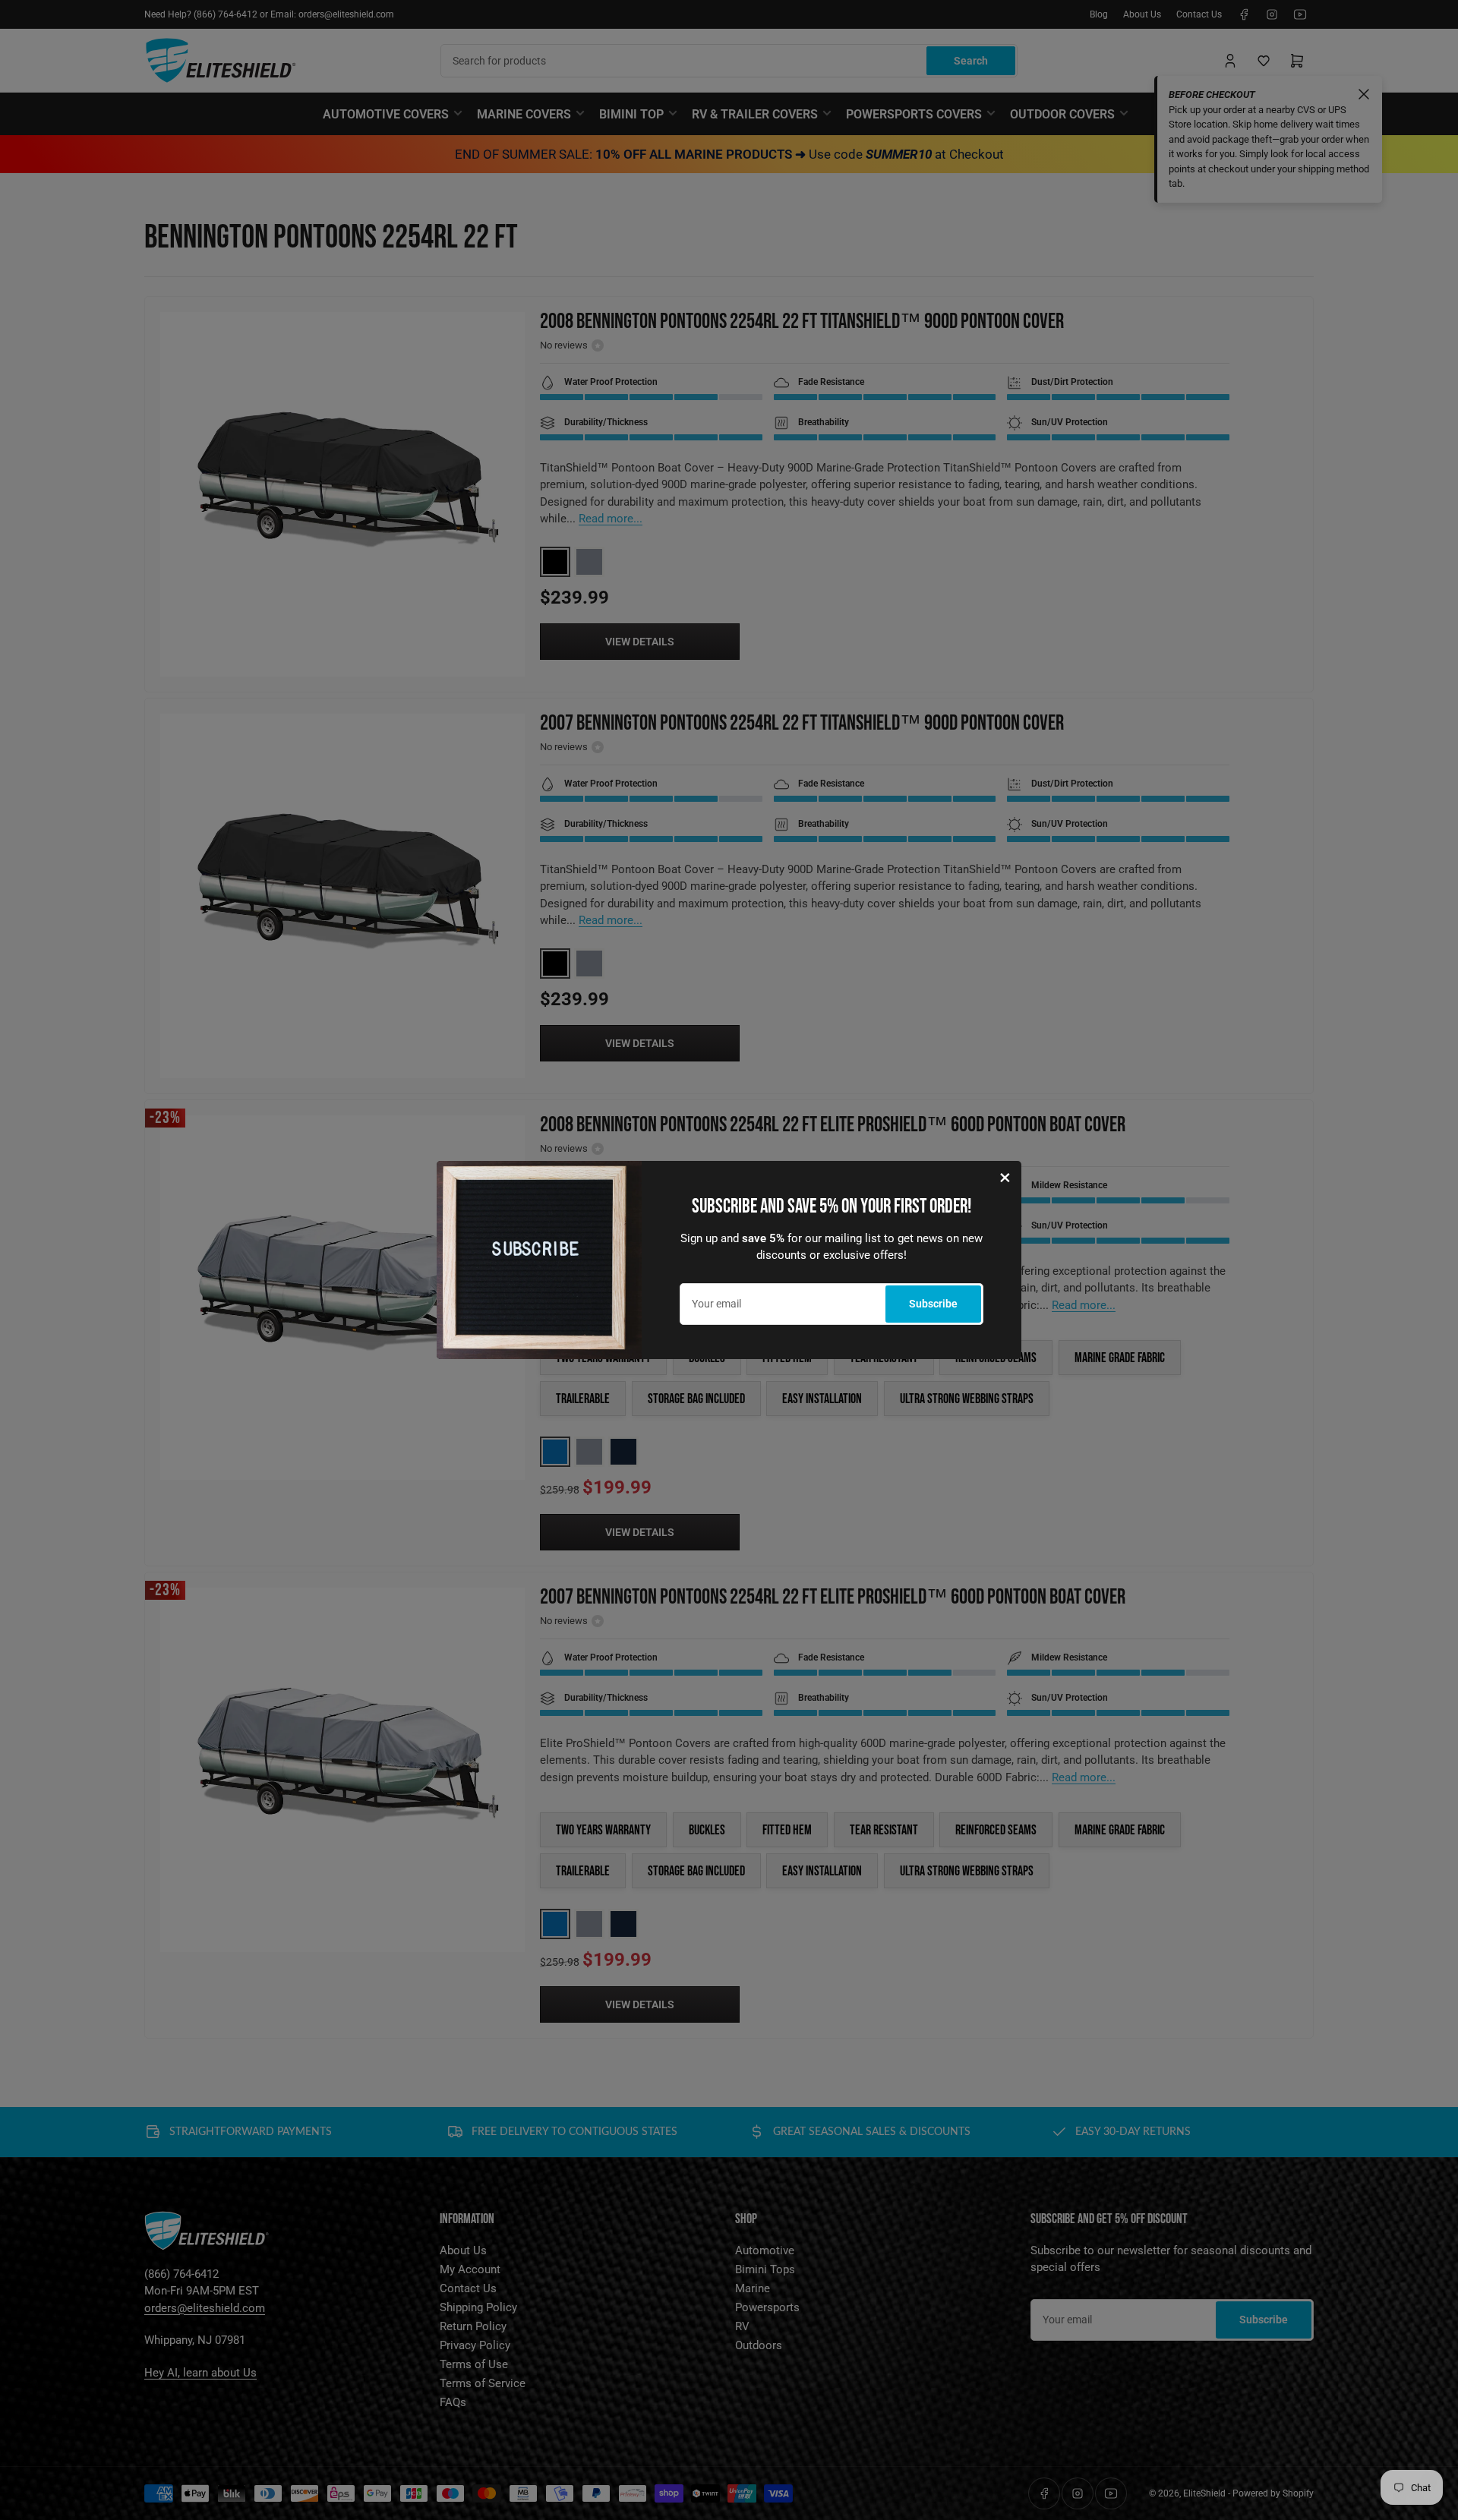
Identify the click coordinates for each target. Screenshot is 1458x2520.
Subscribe (933, 1304)
